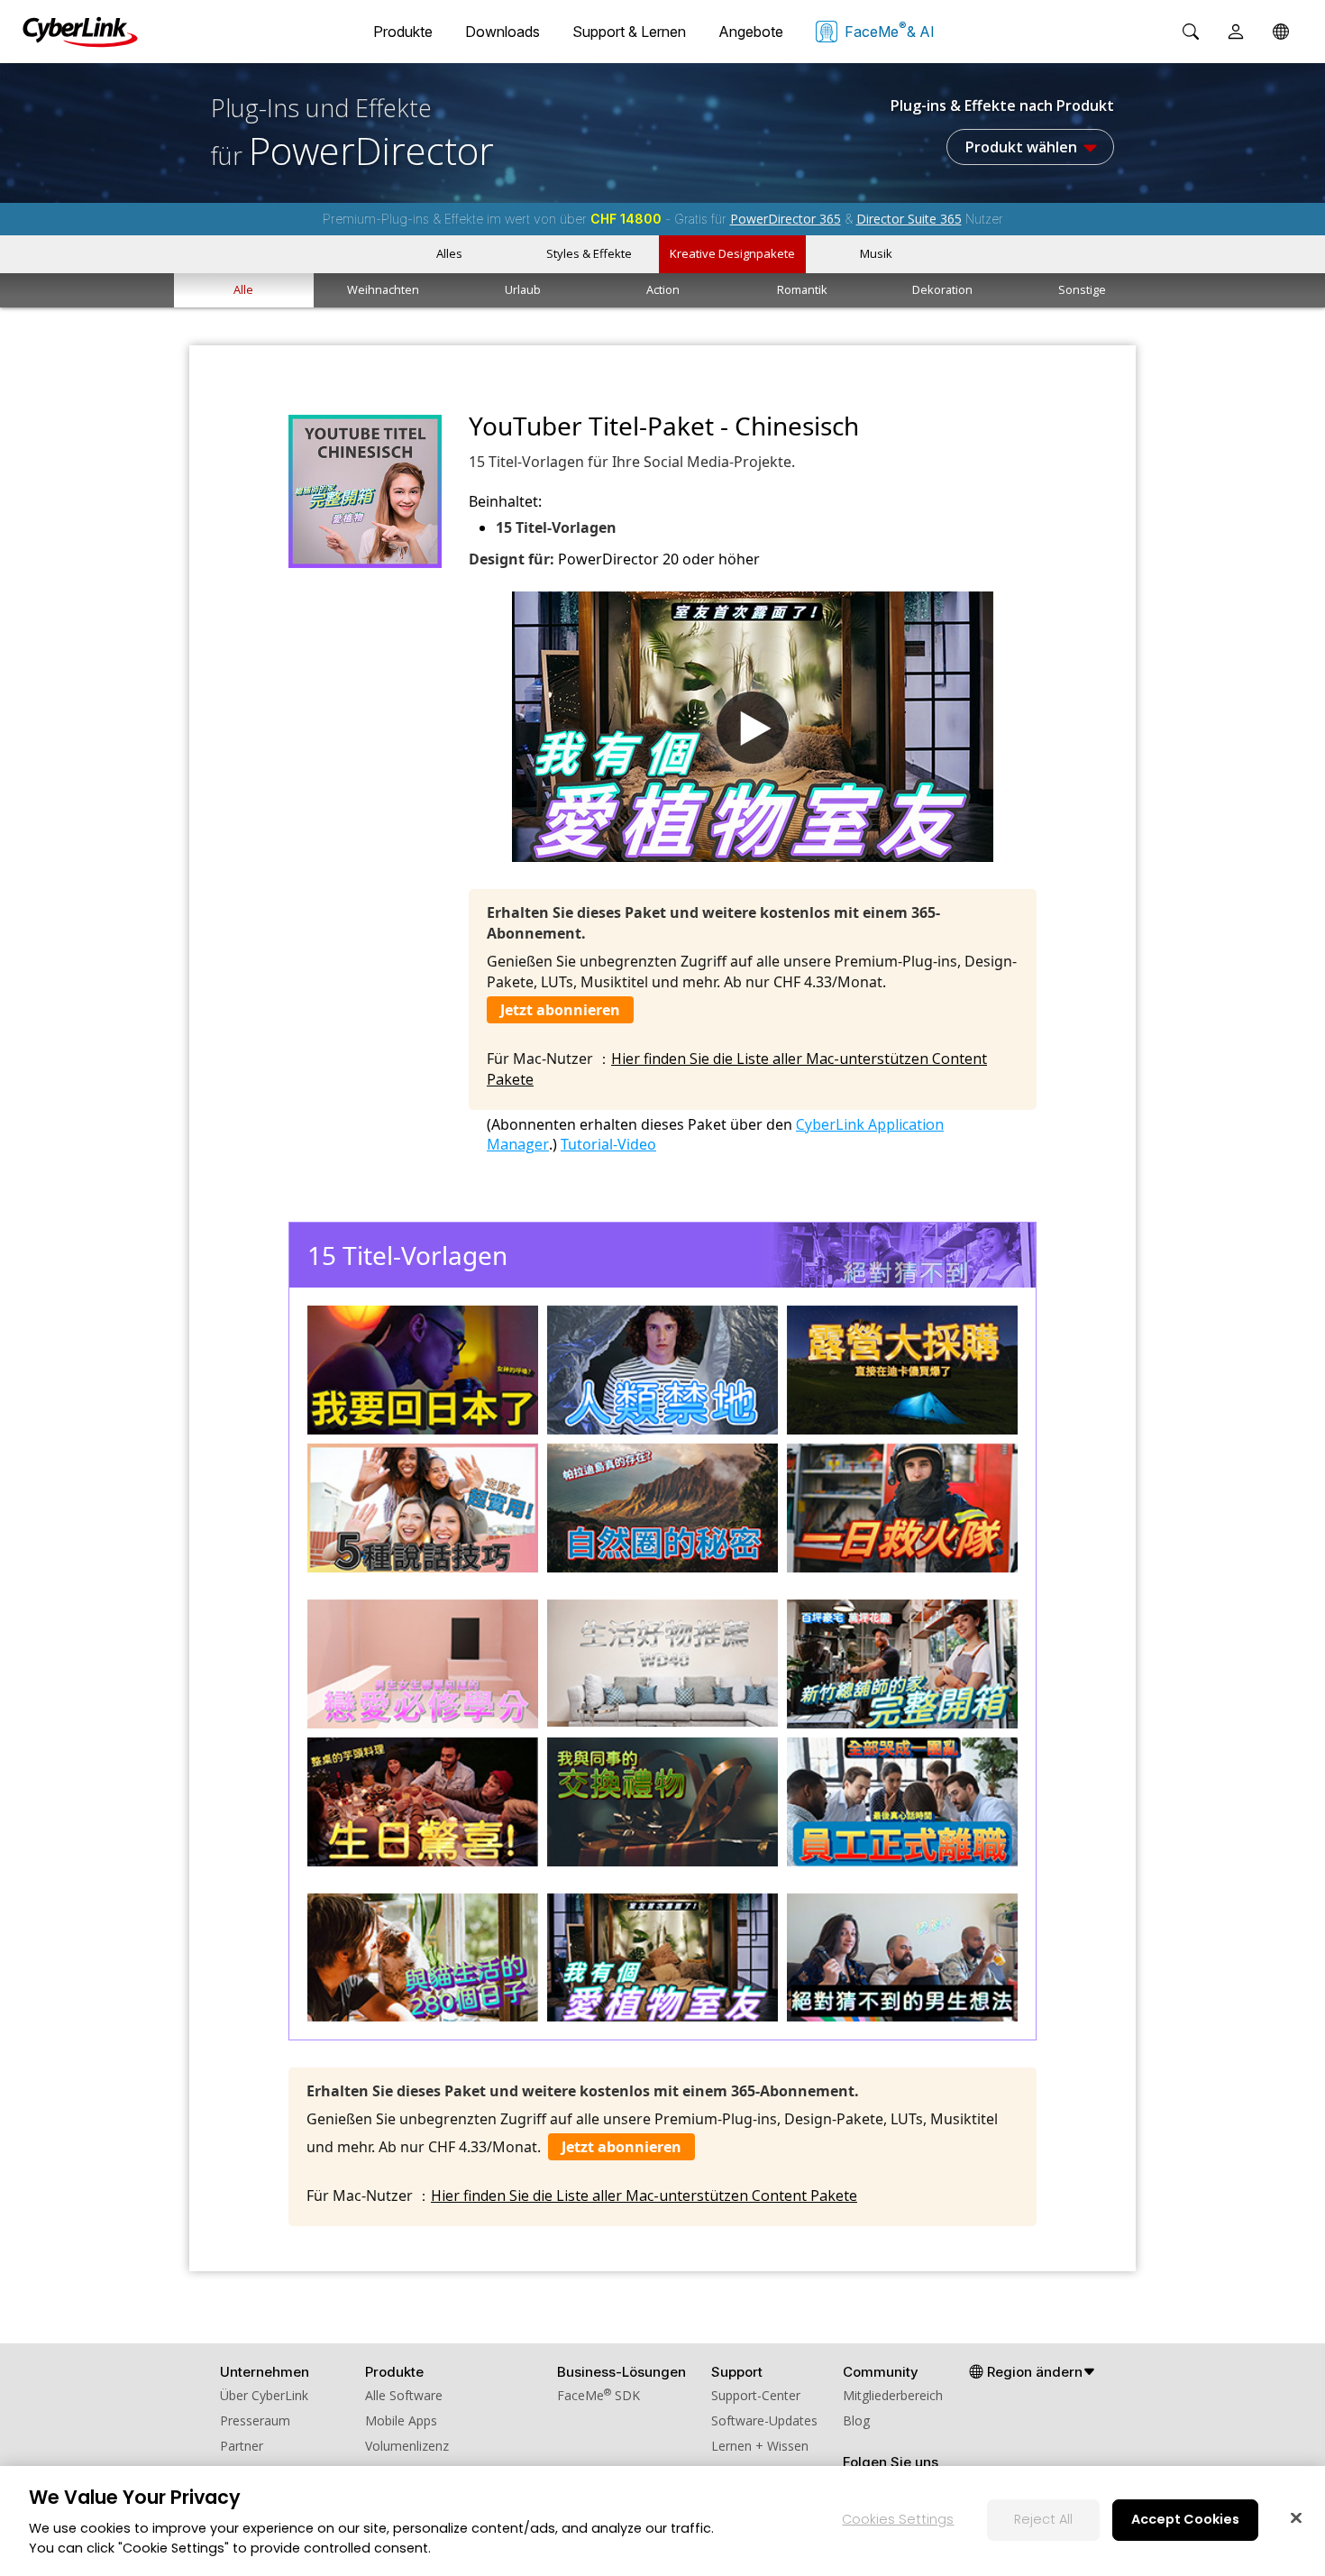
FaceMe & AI (890, 30)
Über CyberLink (264, 2395)
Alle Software (404, 2395)
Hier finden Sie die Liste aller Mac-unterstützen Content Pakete (644, 2196)
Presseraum (255, 2420)
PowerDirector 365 (786, 219)
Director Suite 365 (909, 219)
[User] (1236, 32)
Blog (856, 2420)
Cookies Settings (898, 2519)
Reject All (1043, 2519)
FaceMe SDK (599, 2395)
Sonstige (1082, 289)
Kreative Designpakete (732, 253)
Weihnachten (383, 289)
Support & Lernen (629, 32)
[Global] (1281, 32)
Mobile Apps (401, 2420)
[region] (662, 2521)
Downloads (503, 32)
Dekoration (942, 289)
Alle (243, 289)
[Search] (1191, 32)
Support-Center (756, 2395)
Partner (242, 2446)
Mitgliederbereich (893, 2395)
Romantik (802, 289)
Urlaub (523, 289)
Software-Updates (764, 2420)
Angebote (751, 32)
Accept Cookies (1185, 2519)
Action (663, 289)
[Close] (1296, 2517)
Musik (876, 253)
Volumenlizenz (407, 2446)
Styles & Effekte (589, 253)
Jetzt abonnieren (560, 1010)
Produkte (403, 32)
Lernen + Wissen (760, 2446)
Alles (449, 253)
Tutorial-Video (608, 1144)
